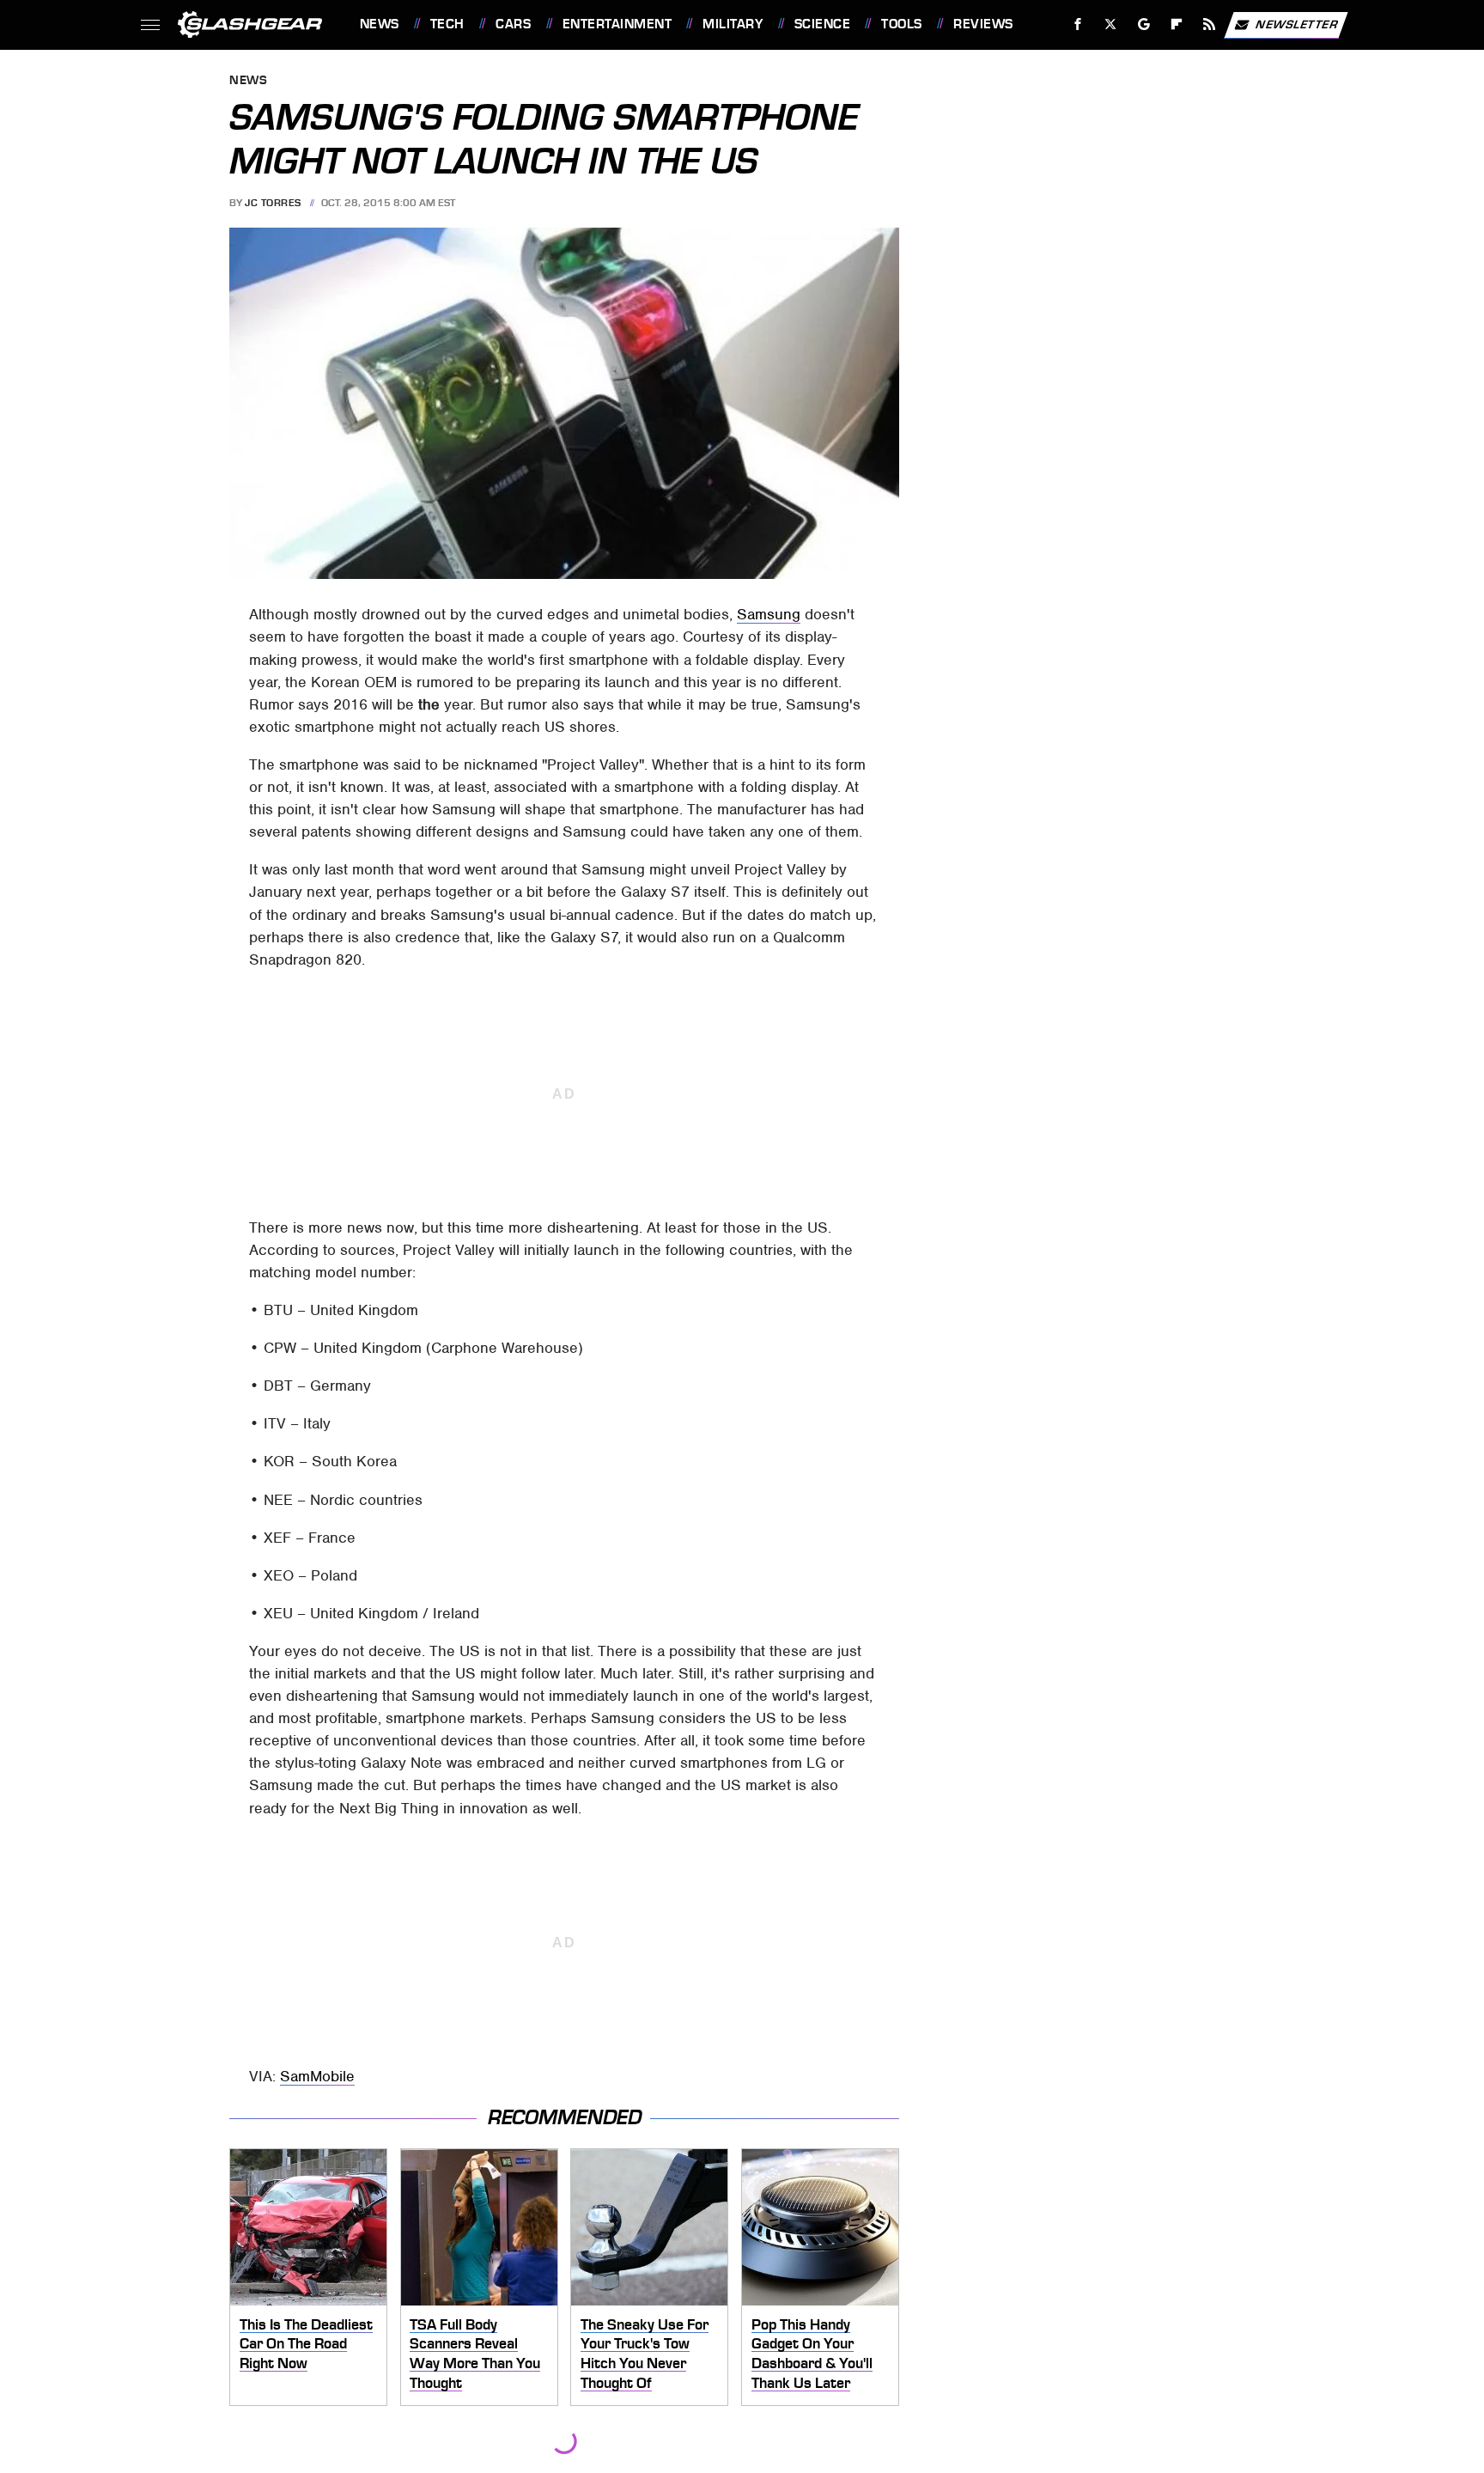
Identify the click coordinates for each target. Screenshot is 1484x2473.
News (379, 24)
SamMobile (317, 2076)
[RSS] (1209, 24)
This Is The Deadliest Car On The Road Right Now (306, 2344)
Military (733, 24)
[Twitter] (1110, 24)
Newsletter (1297, 24)
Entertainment (617, 24)
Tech (447, 24)
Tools (901, 24)
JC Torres (273, 203)
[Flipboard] (1177, 24)
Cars (513, 24)
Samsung (769, 614)
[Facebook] (1078, 24)
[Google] (1143, 24)
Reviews (983, 24)
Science (822, 24)
